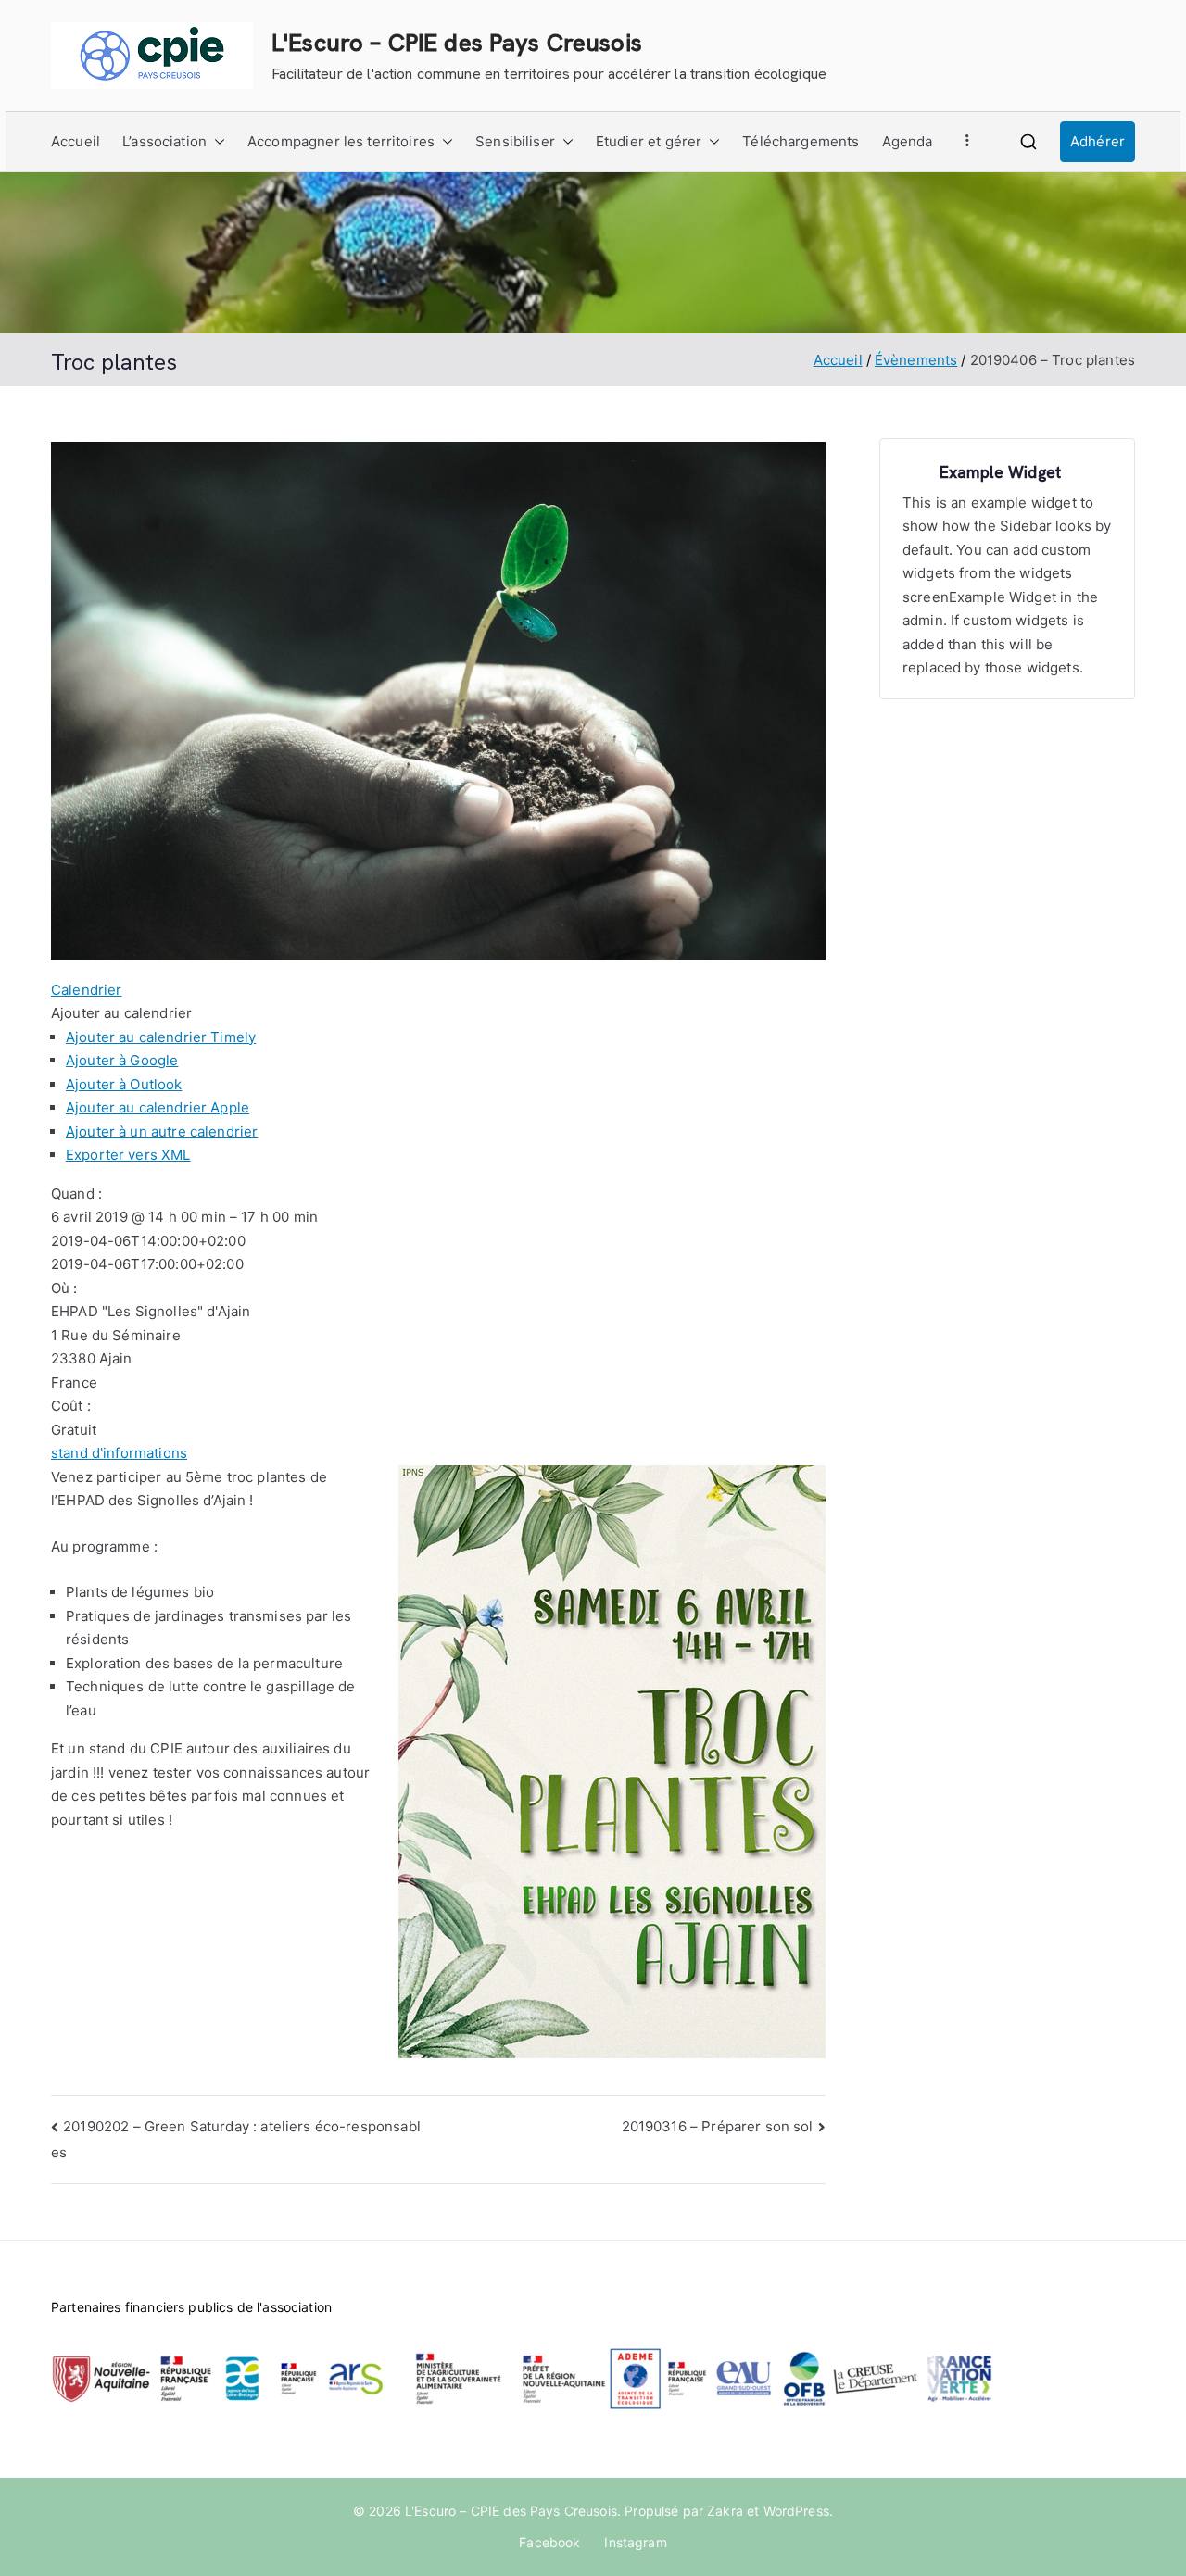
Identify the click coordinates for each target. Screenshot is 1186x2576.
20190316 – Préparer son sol (718, 2126)
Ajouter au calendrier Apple (158, 1107)
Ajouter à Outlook (124, 1084)
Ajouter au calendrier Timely (161, 1037)
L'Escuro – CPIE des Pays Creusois (457, 43)
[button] (216, 142)
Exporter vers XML (128, 1155)
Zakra (725, 2511)
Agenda (908, 141)
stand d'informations (119, 1453)
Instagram (635, 2542)
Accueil (76, 141)
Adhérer (1098, 141)
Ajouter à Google (122, 1060)
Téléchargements (801, 141)
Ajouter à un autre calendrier (162, 1131)
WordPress (796, 2511)
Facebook (549, 2542)
